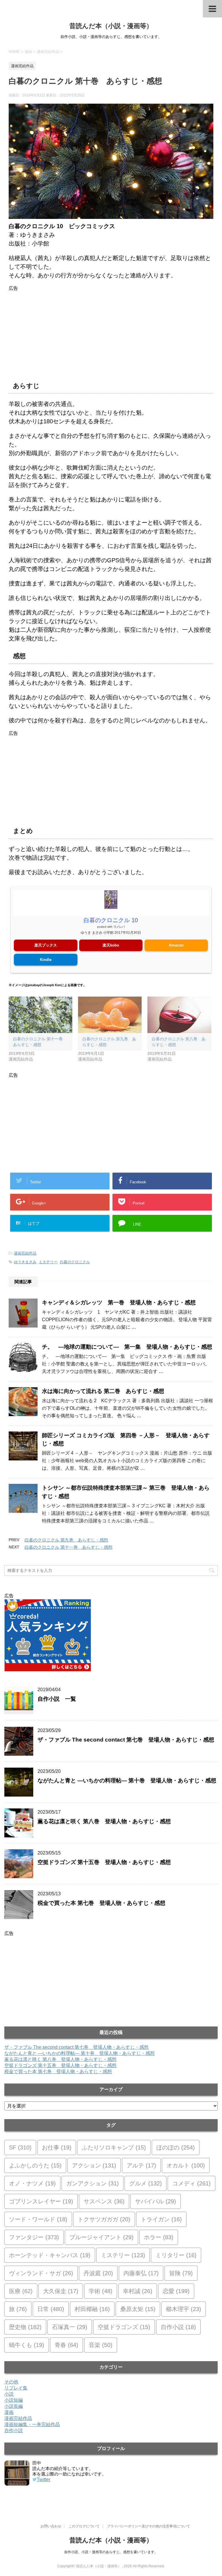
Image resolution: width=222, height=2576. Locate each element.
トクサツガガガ (104, 2219)
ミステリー (48, 1262)
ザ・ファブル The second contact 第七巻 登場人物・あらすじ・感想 (126, 1740)
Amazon (176, 945)
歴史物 (25, 2327)
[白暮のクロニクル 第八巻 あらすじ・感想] (179, 1015)
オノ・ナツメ (32, 2183)
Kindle (46, 960)
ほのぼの (176, 2147)
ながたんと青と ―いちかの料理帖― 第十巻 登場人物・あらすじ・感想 (127, 1781)
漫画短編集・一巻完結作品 (32, 2424)
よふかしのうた (35, 2165)
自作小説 (178, 2327)
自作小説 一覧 (57, 1699)
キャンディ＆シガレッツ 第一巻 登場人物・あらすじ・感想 (119, 1302)
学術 (101, 2291)
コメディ (192, 2183)
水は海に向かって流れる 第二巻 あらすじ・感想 (103, 1391)
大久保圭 (61, 2291)
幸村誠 (138, 2291)
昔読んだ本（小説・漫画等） (111, 26)
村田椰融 (92, 2309)
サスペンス (104, 2201)
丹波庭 (98, 2273)
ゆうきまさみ (25, 1262)
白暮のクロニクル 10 (111, 920)
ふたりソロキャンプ (114, 2147)
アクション (94, 2165)
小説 (9, 2394)
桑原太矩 (138, 2309)
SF (20, 2147)
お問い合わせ (51, 2526)
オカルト (186, 2165)
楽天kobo (111, 945)
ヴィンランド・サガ (41, 2273)
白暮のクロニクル (75, 1262)
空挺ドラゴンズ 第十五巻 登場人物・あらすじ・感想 (104, 1862)
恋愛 (176, 2291)
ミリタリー (176, 2255)
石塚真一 (70, 2327)
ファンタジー (34, 2237)
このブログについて (84, 2526)
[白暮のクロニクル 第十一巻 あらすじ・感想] (40, 1015)
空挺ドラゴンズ (124, 2327)
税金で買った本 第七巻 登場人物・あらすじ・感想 (101, 1903)
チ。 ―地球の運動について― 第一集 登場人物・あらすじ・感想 (127, 1347)
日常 (51, 2309)
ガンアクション (92, 2183)
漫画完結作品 (25, 1253)
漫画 (9, 2412)
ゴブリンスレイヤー (41, 2201)
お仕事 (57, 2147)
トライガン (161, 2219)
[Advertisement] (111, 332)
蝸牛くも (27, 2345)
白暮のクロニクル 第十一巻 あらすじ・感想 (69, 1547)
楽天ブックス (46, 945)
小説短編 (14, 2400)
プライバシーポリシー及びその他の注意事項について (149, 2526)
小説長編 (14, 2406)
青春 (66, 2345)
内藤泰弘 (141, 2273)
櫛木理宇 (184, 2309)
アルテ (141, 2165)
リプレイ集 (16, 2388)
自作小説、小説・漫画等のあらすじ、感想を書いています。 (111, 2552)
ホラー (159, 2237)
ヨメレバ (119, 927)
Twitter (44, 2479)
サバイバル (156, 2201)
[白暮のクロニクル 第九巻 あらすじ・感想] (110, 1015)
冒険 (181, 2273)
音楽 (101, 2345)
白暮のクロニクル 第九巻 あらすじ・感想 (66, 1540)
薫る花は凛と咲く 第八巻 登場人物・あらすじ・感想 (104, 1821)
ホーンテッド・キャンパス (50, 2255)
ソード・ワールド (38, 2219)
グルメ (146, 2183)
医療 (21, 2291)
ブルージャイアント (101, 2237)
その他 (11, 2382)
